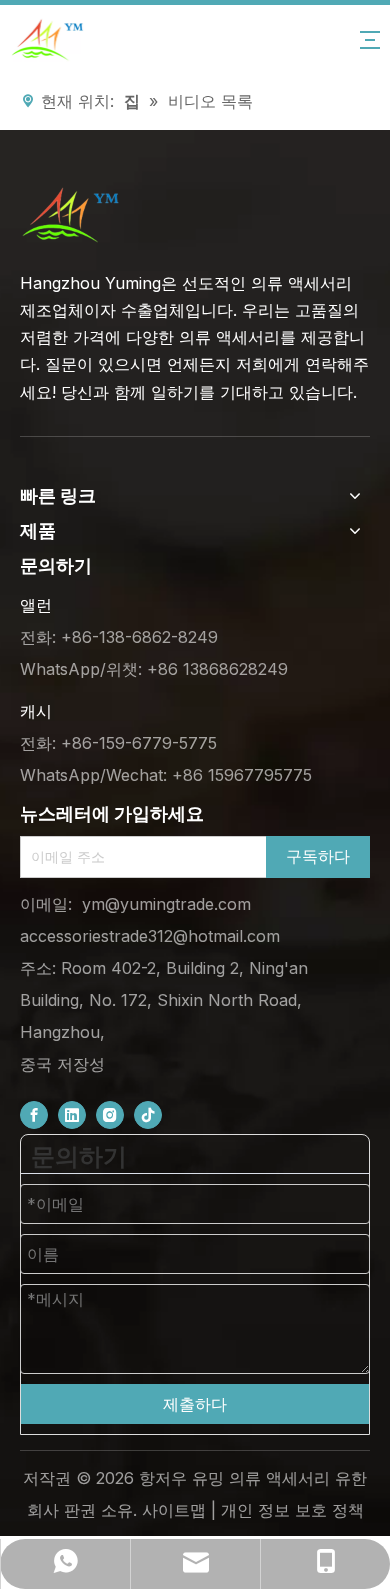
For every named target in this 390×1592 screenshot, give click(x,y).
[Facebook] (34, 1114)
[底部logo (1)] (70, 215)
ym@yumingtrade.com (166, 904)
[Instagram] (110, 1114)
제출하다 (195, 1404)
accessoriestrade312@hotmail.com (150, 936)
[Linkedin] (72, 1114)
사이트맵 (174, 1510)
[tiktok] (148, 1114)
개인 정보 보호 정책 (292, 1510)
